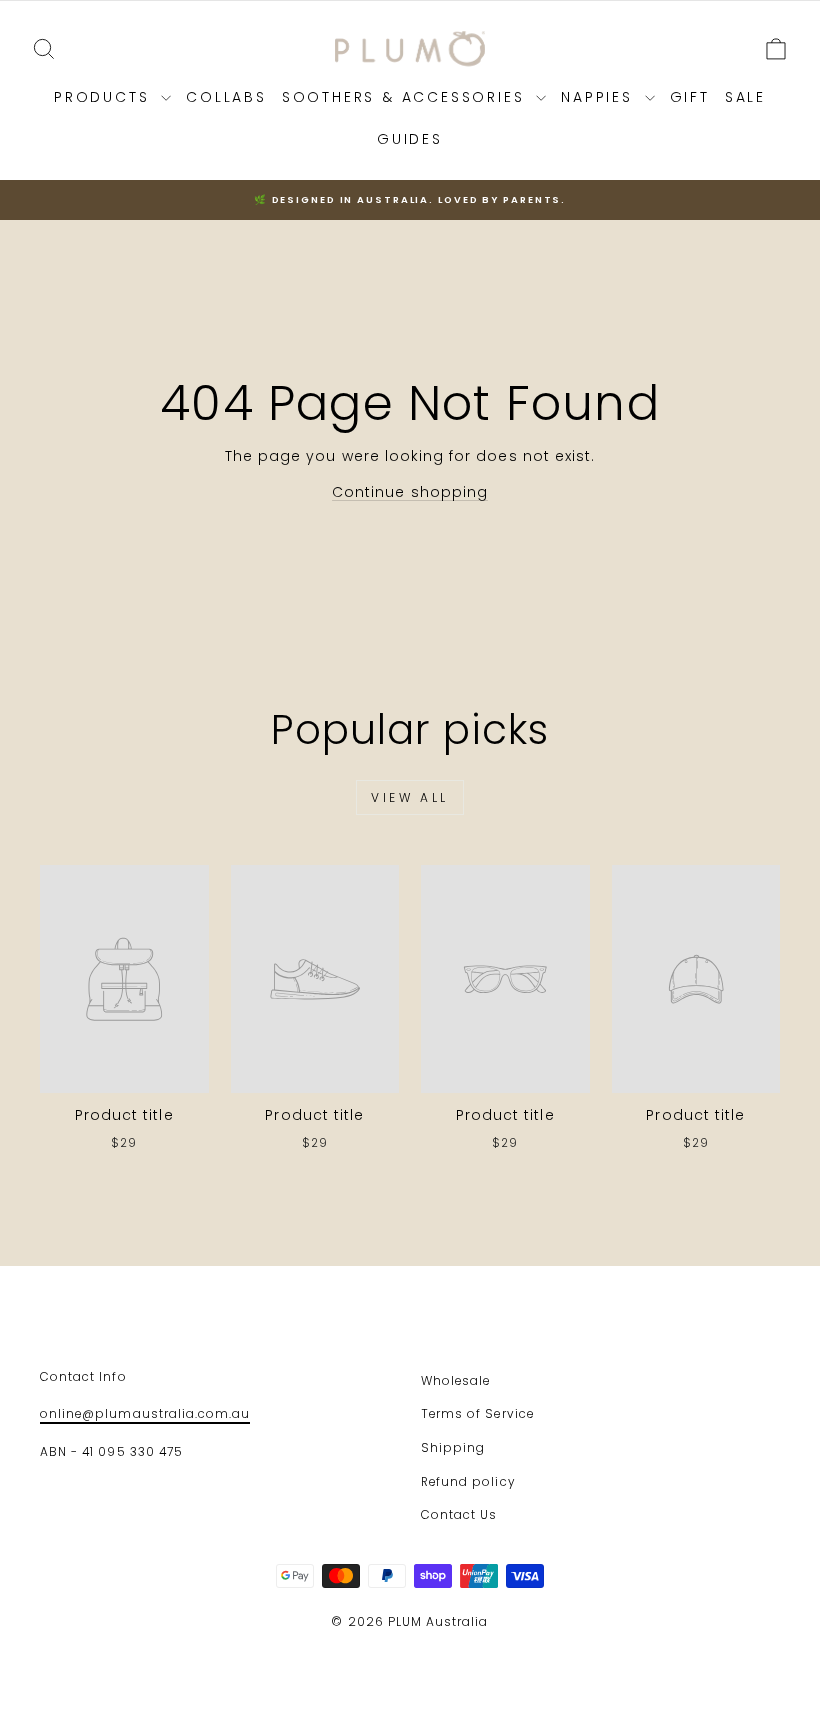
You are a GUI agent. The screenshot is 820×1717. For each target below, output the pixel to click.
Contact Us (459, 1515)
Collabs (226, 97)
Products (105, 97)
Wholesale (455, 1381)
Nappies (600, 97)
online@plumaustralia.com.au (145, 1414)
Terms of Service (477, 1414)
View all (410, 797)
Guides (410, 139)
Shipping (453, 1448)
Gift (690, 97)
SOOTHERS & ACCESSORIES (406, 97)
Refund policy (468, 1482)
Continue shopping (410, 492)
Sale (745, 97)
